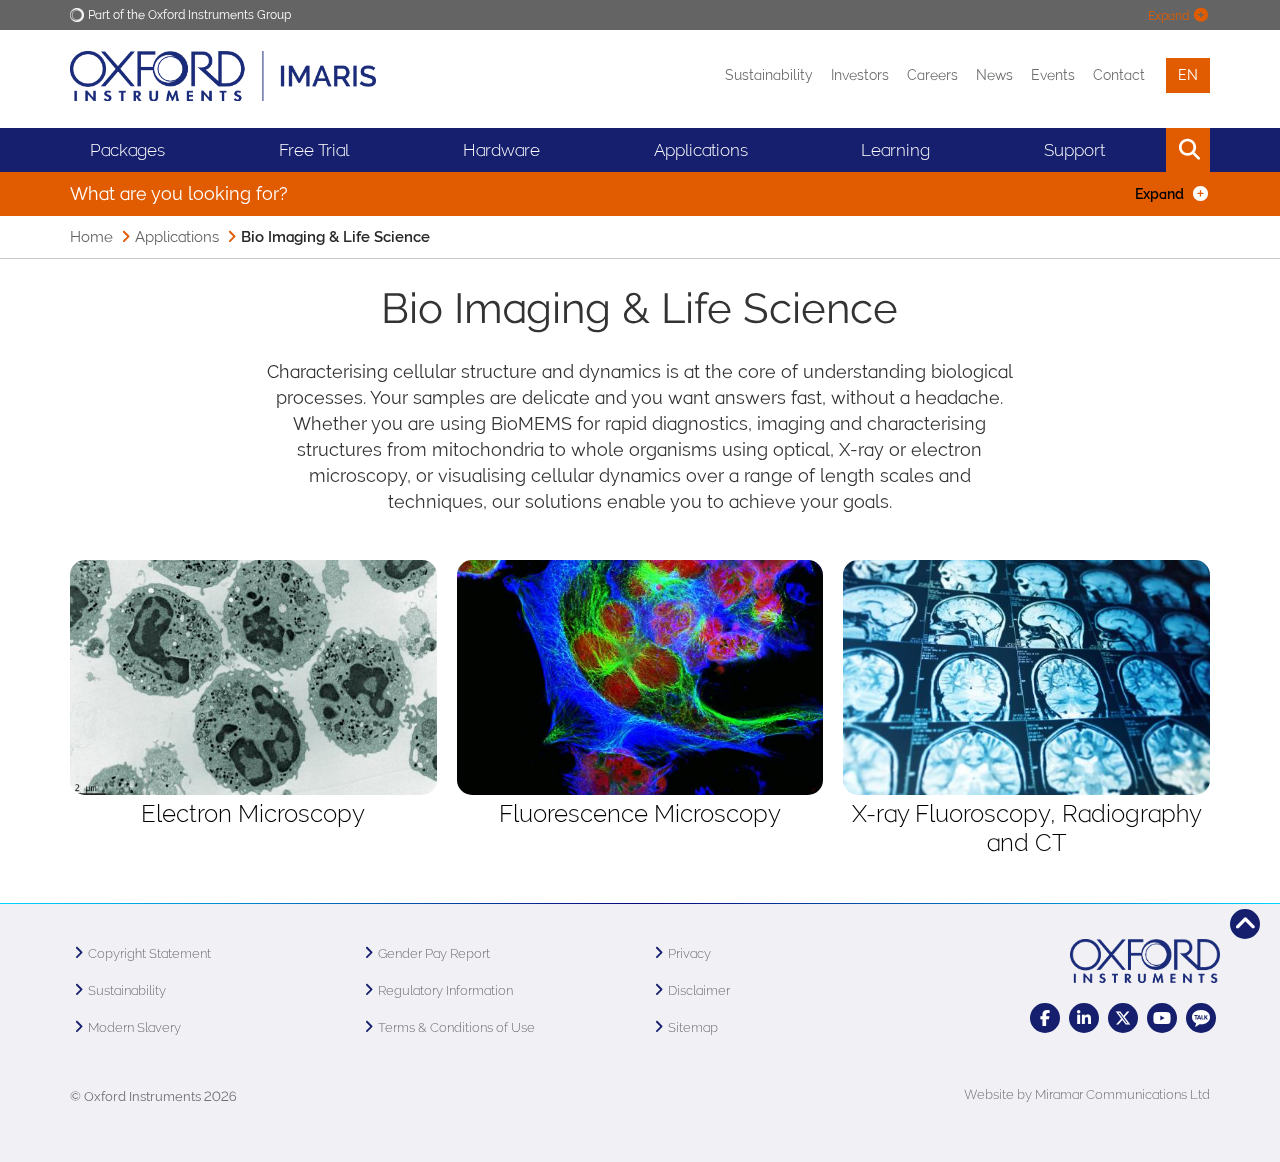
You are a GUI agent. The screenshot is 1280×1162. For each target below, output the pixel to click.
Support (1074, 150)
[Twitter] (1123, 1018)
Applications (177, 237)
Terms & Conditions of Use (456, 1027)
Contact (1119, 75)
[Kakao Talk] (1201, 1018)
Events (1053, 75)
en (1188, 75)
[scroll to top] (1245, 924)
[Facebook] (1045, 1018)
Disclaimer (699, 990)
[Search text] (1142, 150)
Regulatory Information (445, 990)
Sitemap (693, 1027)
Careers (932, 75)
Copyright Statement (149, 953)
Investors (860, 75)
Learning (895, 150)
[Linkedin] (1084, 1018)
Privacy (689, 953)
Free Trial (314, 150)
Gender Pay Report (434, 953)
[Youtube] (1162, 1018)
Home (91, 237)
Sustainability (769, 75)
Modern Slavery (134, 1027)
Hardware (501, 150)
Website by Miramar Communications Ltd (1087, 1094)
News (994, 75)
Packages (127, 150)
